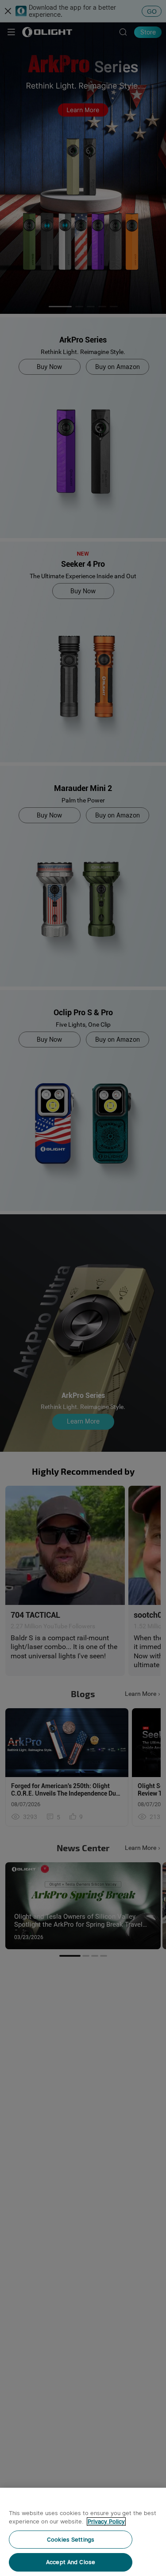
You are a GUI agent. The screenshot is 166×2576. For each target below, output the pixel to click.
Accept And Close (71, 2562)
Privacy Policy (106, 2521)
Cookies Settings (71, 2540)
